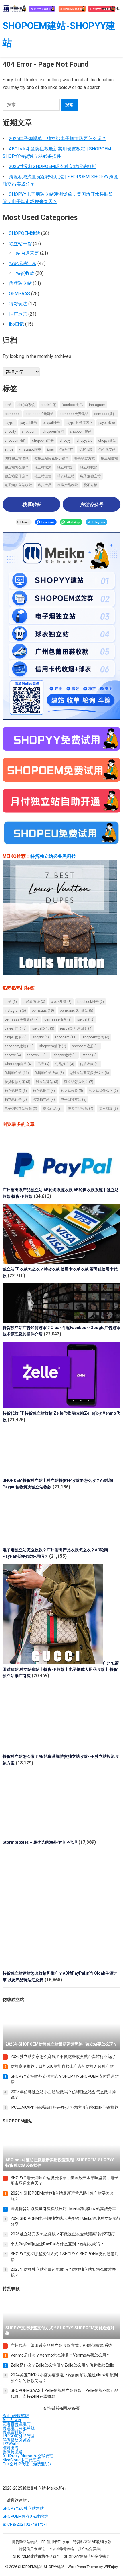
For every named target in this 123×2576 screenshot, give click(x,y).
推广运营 (18, 314)
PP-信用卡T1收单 (55, 2542)
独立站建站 (109, 458)
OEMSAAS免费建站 (74, 414)
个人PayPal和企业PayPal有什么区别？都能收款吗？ (57, 2244)
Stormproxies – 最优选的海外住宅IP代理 (40, 1842)
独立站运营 (43, 476)
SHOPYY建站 (107, 441)
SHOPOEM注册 (43, 441)
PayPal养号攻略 (61, 2549)
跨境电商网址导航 (19, 2428)
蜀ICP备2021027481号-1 (25, 2524)
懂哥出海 (11, 2448)
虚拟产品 (45, 485)
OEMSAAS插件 (105, 414)
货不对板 (90, 485)
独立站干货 (20, 244)
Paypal (10, 423)
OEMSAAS (19, 294)
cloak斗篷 (48, 405)
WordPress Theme (83, 2567)
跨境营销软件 (15, 2432)
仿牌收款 (86, 449)
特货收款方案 (85, 458)
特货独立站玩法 (25, 2542)
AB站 (8, 405)
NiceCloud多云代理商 (22, 2460)
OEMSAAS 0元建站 (40, 414)
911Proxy (11, 2456)
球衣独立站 (66, 476)
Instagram (97, 405)
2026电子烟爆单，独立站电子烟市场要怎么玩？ (57, 139)
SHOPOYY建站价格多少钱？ (87, 2556)
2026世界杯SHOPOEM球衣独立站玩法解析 (52, 166)
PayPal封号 (51, 423)
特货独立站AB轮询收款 (92, 2542)
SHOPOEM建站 (24, 233)
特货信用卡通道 (32, 2549)
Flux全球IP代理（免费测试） (28, 2464)
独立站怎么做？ (17, 467)
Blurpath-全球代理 (37, 2456)
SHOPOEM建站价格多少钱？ (37, 2556)
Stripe (9, 449)
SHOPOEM (29, 432)
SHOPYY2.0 (84, 441)
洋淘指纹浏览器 (17, 2440)
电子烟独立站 (90, 476)
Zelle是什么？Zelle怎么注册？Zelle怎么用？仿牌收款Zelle (62, 2365)
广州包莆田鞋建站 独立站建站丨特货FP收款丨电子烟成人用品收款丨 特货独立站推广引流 (61, 1670)
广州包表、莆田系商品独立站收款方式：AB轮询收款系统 (61, 2345)
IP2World (11, 2444)
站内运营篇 (27, 253)
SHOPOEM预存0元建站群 (25, 2516)
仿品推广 (66, 449)
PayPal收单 (107, 423)
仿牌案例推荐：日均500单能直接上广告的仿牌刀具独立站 (62, 2066)
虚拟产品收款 (68, 485)
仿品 (50, 449)
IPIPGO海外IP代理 (18, 2436)
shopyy (65, 441)
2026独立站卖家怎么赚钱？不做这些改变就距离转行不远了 (63, 2056)
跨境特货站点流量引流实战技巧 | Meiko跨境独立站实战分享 (63, 2209)
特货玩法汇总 (23, 263)
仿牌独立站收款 (17, 458)
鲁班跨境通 (13, 2452)
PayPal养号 (29, 423)
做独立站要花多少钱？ (51, 458)
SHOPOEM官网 (53, 432)
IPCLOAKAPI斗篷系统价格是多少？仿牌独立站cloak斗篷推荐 (65, 2107)
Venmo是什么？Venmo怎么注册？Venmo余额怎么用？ (60, 2355)
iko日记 (16, 324)
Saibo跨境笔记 (16, 2416)
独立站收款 (89, 467)
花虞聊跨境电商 (17, 2424)
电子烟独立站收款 (18, 485)
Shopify (10, 432)
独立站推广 (66, 467)
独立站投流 (43, 467)
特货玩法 (18, 304)
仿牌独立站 (20, 283)
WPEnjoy (111, 2567)
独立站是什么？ (17, 476)
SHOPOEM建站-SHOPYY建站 (59, 34)
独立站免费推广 (91, 2549)
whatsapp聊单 (30, 449)
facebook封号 (73, 405)
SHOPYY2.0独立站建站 (23, 2508)
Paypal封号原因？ (79, 423)
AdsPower (12, 2420)
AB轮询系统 (26, 405)
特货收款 (25, 273)
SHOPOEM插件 (15, 441)
